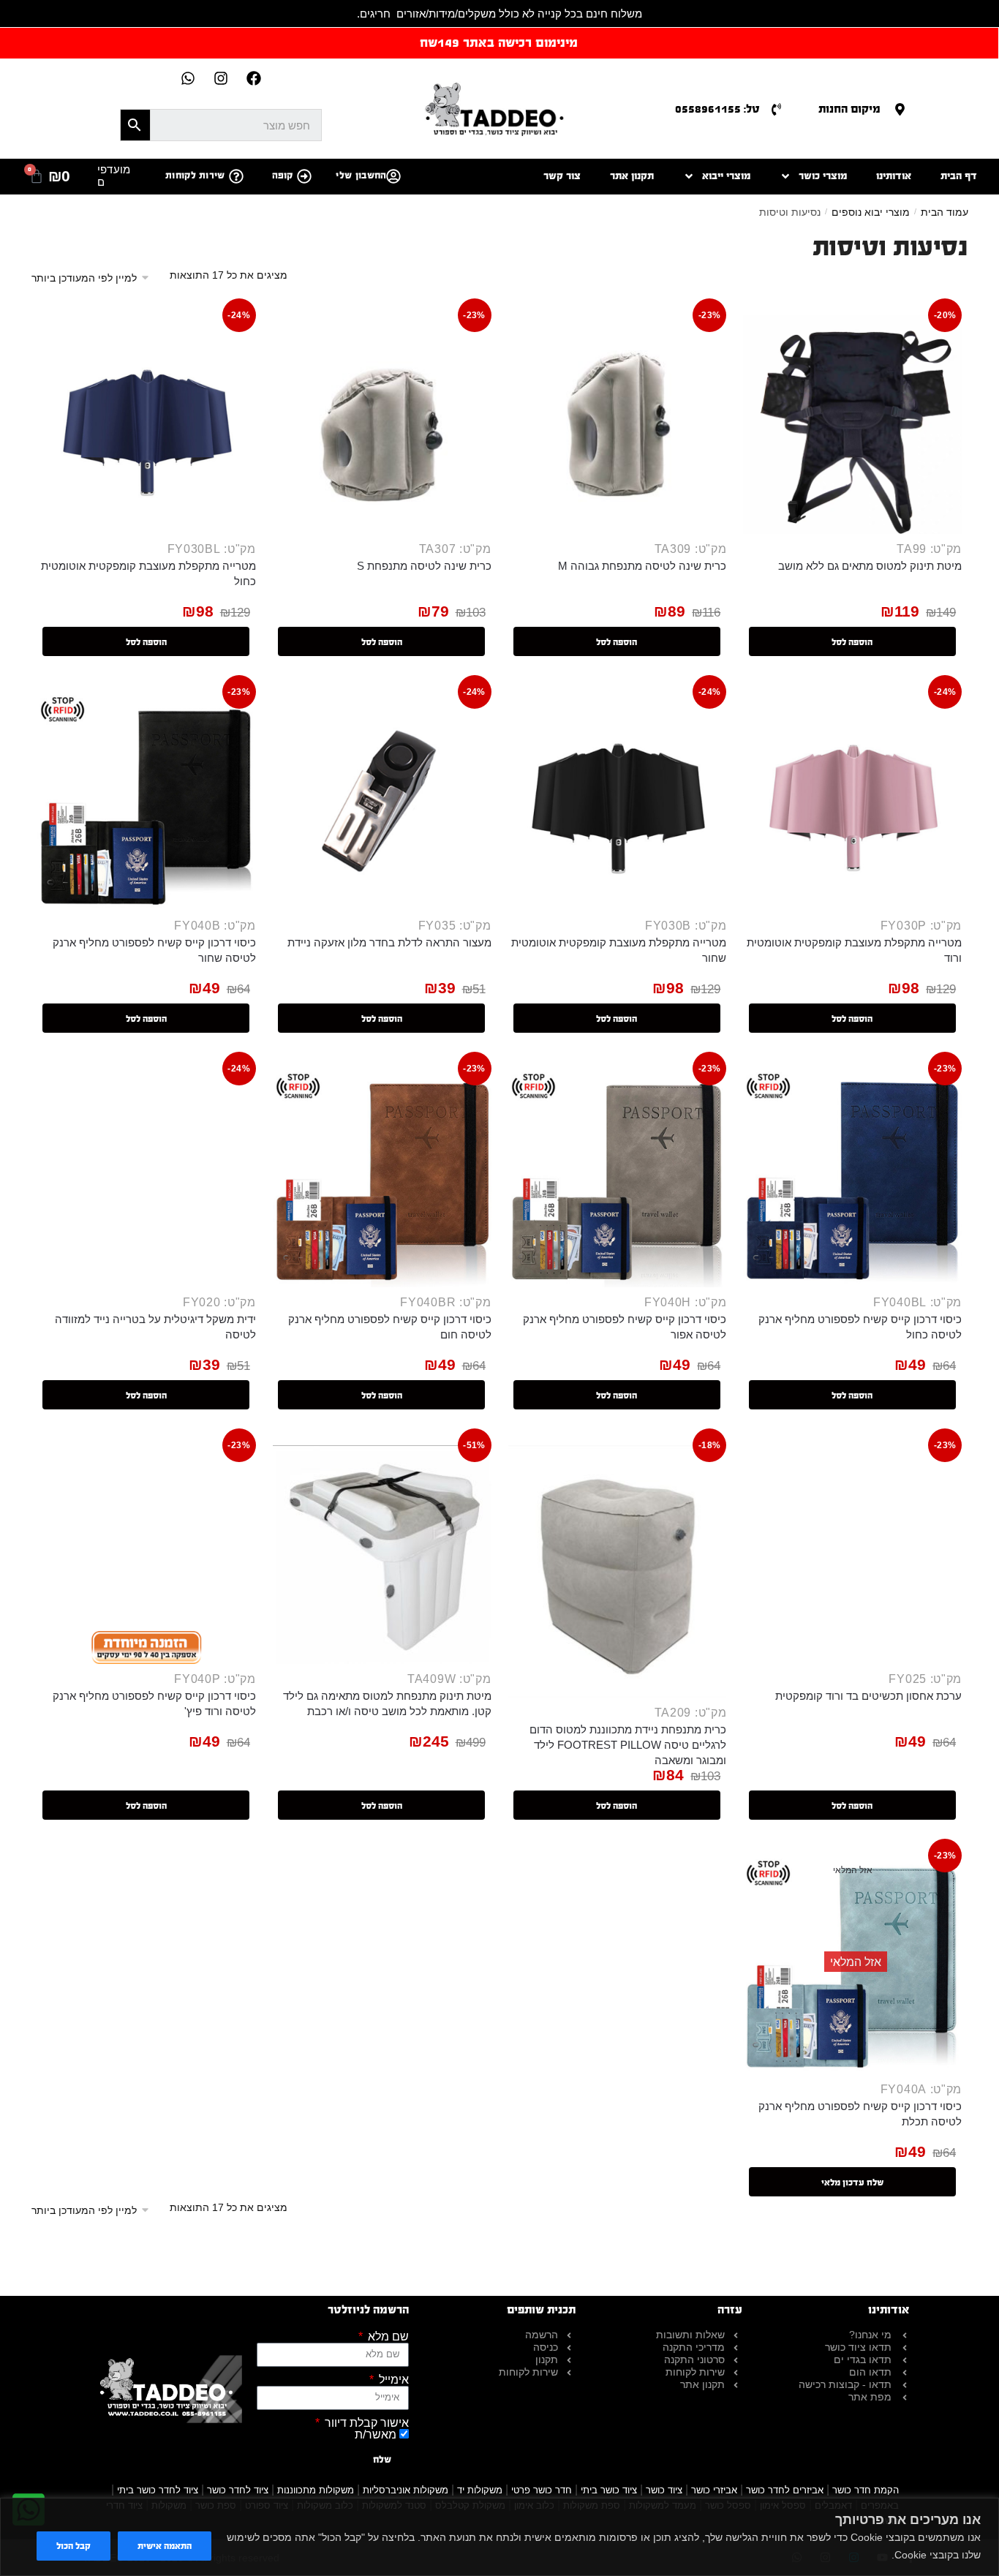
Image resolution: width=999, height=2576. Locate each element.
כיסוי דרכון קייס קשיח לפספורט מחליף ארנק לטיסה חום (390, 1327)
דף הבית (959, 176)
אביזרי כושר (714, 2490)
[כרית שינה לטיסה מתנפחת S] (382, 425)
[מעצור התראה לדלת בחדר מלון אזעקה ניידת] (382, 801)
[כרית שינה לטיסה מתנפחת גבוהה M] (618, 425)
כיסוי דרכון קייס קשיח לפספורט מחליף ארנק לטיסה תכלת (860, 2114)
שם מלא (387, 2337)
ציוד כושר (664, 2490)
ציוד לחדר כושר (238, 2490)
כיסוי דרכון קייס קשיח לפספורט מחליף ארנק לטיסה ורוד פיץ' (154, 1703)
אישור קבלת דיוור (365, 2423)
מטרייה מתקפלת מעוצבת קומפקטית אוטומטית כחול (148, 573)
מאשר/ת (376, 2434)
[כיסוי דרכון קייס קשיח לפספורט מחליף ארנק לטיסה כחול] (852, 1178)
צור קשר (562, 176)
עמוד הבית (945, 212)
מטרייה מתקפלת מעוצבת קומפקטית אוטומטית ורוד (854, 950)
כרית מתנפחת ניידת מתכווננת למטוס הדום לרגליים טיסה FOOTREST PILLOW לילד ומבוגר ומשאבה (628, 1745)
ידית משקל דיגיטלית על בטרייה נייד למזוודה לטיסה (155, 1327)
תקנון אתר (632, 176)
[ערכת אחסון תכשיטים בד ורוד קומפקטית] (852, 1555)
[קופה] (304, 176)
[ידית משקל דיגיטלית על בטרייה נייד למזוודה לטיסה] (147, 1178)
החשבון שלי (361, 176)
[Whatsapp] (188, 78)
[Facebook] (254, 78)
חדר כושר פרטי (542, 2490)
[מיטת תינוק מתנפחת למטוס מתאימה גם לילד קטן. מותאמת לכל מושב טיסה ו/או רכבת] (382, 1555)
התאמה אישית (165, 2546)
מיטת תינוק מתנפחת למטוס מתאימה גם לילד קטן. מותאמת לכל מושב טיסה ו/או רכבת (387, 1703)
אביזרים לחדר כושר (785, 2490)
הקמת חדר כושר (866, 2490)
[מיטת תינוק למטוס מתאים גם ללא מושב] (852, 425)
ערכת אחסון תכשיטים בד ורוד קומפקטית (868, 1696)
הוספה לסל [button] (852, 642)
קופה (283, 176)
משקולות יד (480, 2490)
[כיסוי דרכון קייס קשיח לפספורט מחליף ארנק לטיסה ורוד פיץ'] (147, 1555)
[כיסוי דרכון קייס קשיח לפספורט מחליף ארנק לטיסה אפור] (618, 1178)
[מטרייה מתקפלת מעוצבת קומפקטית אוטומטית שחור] (618, 801)
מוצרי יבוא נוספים (871, 212)
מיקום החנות (849, 109)
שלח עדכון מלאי (852, 2183)
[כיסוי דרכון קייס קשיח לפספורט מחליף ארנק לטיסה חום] (382, 1178)
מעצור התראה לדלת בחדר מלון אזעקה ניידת (389, 942)
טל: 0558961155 (717, 109)
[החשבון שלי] (393, 176)
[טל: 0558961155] (776, 109)
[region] (499, 2537)
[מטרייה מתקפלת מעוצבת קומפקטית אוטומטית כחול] (147, 425)
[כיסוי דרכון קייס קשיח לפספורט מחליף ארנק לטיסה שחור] (147, 801)
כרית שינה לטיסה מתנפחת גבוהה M (642, 566)
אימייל (392, 2380)
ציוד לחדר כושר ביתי (158, 2490)
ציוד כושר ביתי (609, 2490)
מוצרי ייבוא (726, 176)
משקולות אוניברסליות (406, 2490)
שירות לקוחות (195, 176)
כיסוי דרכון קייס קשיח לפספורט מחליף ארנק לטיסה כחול (860, 1327)
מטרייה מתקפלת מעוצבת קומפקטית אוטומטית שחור (619, 950)
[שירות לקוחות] (236, 176)
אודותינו (894, 176)
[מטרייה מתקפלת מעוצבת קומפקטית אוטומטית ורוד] (852, 801)
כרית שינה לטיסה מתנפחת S (424, 566)
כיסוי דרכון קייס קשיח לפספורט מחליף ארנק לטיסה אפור (625, 1327)
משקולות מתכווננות (316, 2490)
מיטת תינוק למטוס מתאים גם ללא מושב (870, 566)
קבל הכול (73, 2546)
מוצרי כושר (823, 176)
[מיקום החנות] (900, 109)
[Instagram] (221, 78)
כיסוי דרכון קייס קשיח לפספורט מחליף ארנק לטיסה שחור (154, 950)
